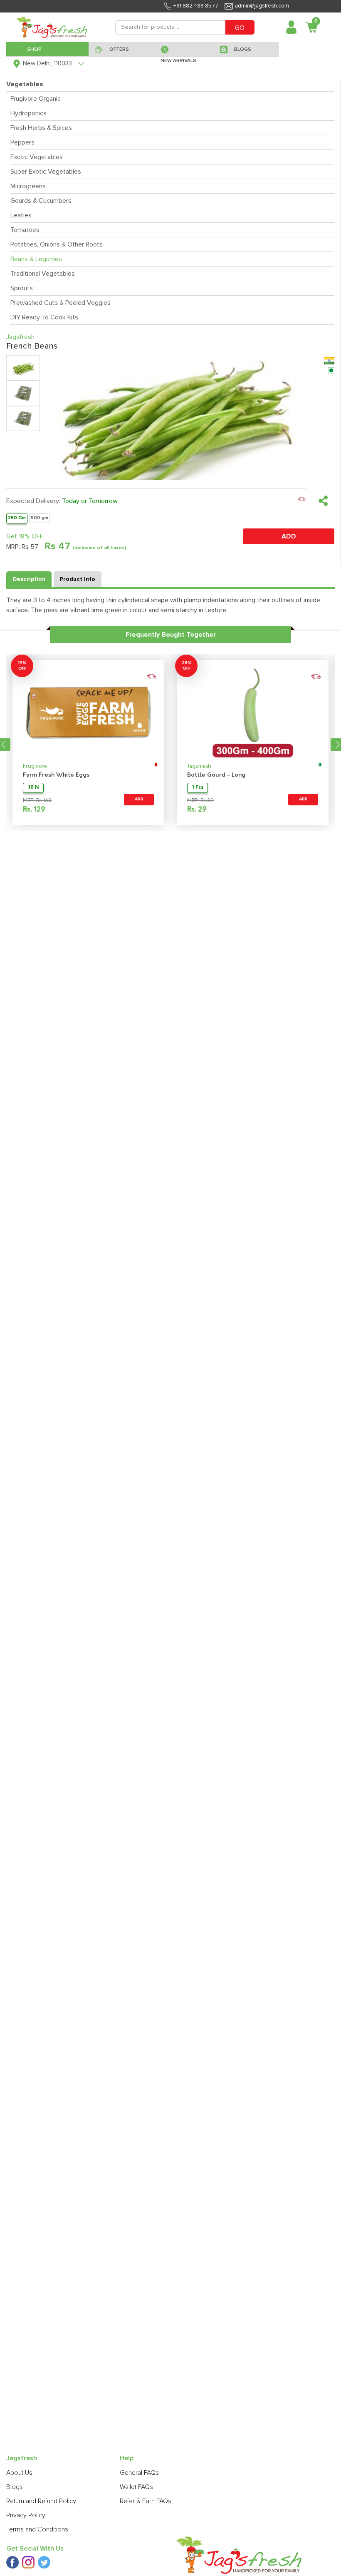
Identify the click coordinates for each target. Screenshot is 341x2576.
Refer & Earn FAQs (146, 2501)
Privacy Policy (26, 2515)
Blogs (15, 2487)
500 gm (40, 518)
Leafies (21, 215)
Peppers (22, 142)
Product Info (78, 579)
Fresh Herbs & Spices (41, 128)
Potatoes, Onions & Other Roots (57, 244)
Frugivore (35, 766)
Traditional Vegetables (43, 274)
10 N (33, 788)
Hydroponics (28, 113)
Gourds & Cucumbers (41, 201)
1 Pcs (198, 788)
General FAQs (139, 2473)
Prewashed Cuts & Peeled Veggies (61, 303)
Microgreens (28, 186)
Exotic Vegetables (37, 157)
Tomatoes (25, 230)
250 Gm (17, 518)
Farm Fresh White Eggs (56, 775)
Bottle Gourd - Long (216, 775)
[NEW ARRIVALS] (184, 49)
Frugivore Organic (36, 99)
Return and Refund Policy (41, 2501)
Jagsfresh (199, 766)
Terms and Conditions (37, 2529)
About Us (19, 2473)
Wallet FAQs (136, 2487)
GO (240, 28)
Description (29, 579)
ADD (289, 536)
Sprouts (22, 288)
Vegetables (25, 84)
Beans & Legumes (36, 259)
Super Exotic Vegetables (46, 172)
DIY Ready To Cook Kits (44, 317)
